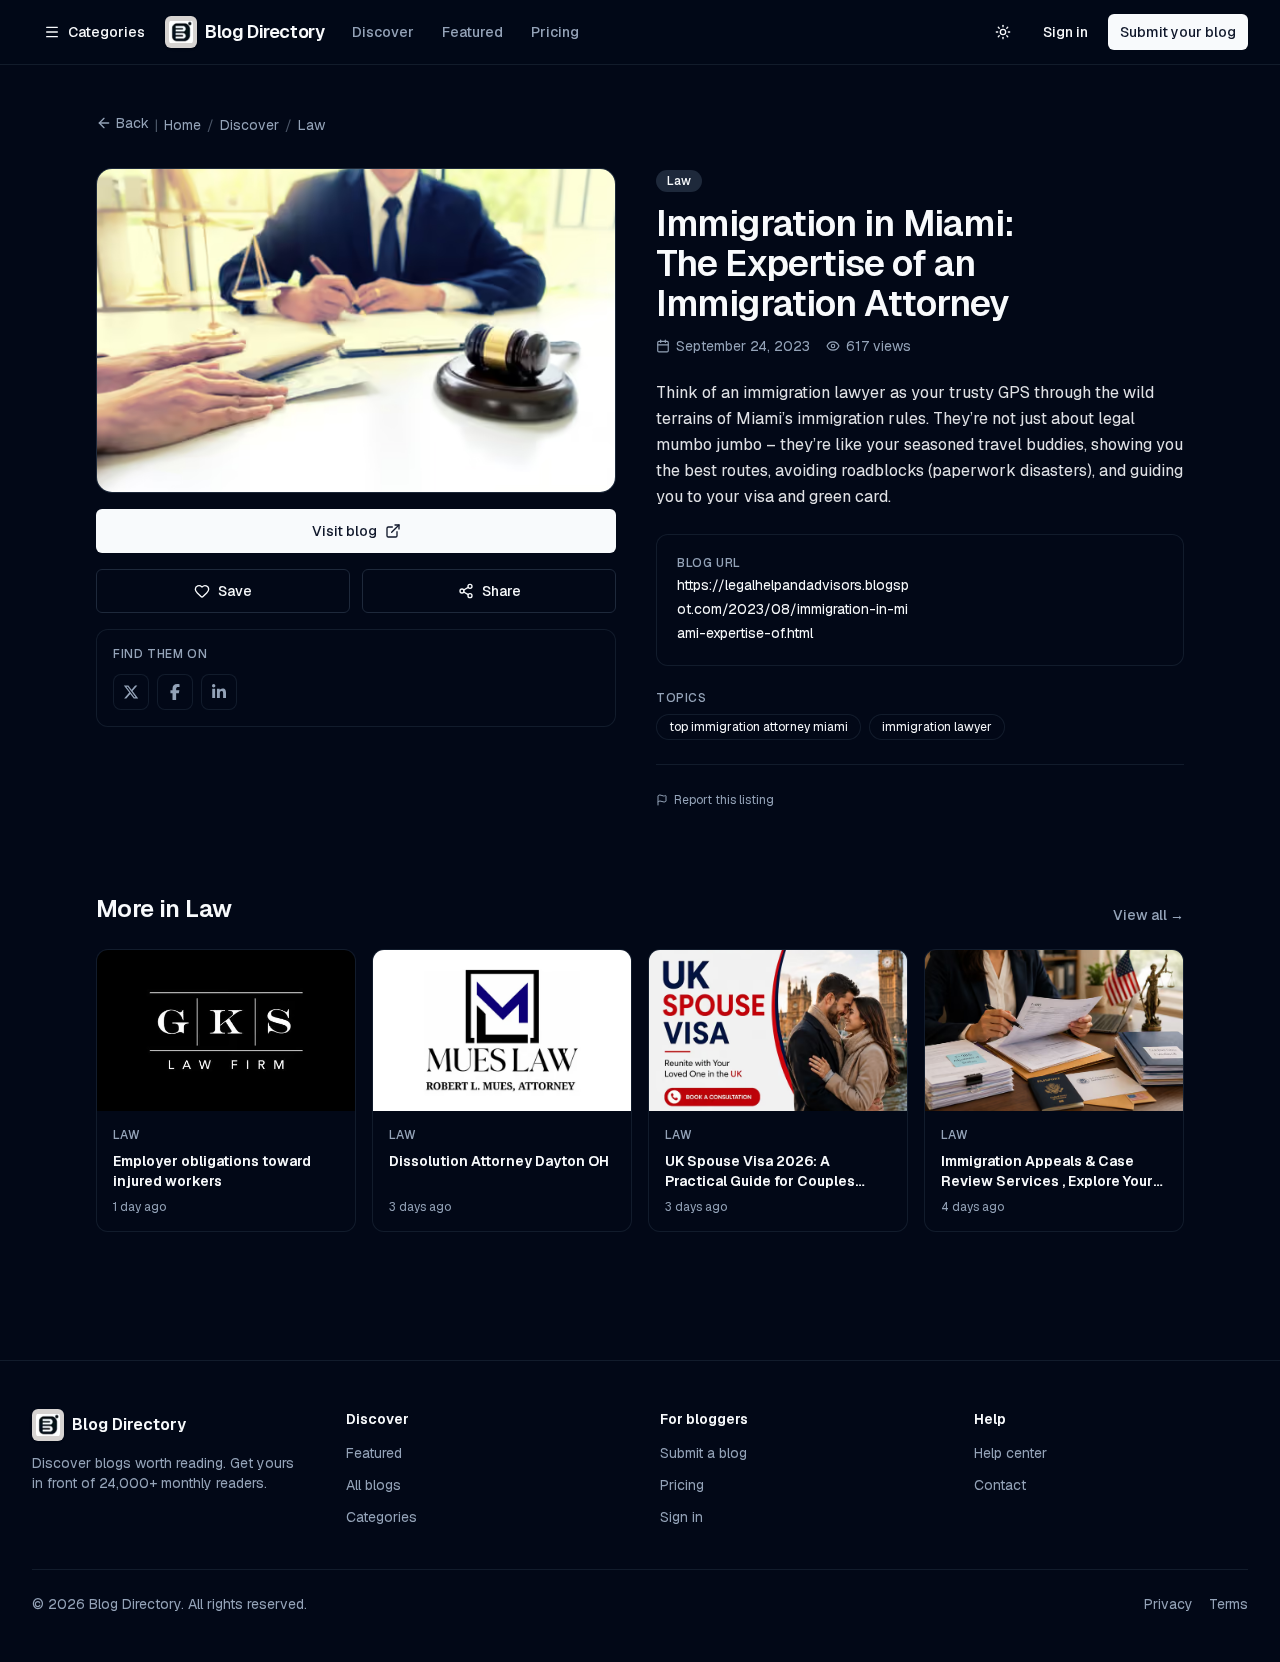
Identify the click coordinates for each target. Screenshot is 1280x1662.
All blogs (373, 1485)
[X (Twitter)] (131, 692)
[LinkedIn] (219, 692)
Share (501, 591)
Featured (472, 32)
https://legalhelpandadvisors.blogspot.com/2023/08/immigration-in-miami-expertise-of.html (793, 609)
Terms (1228, 1604)
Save (235, 591)
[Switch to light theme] (1003, 32)
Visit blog (344, 531)
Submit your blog (1178, 32)
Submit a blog (703, 1453)
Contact (1000, 1485)
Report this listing (724, 800)
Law (311, 125)
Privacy (1168, 1604)
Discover (383, 32)
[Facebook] (175, 692)
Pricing (555, 32)
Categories (381, 1517)
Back (132, 123)
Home (182, 125)
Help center (1010, 1453)
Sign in (1065, 32)
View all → (1148, 915)
